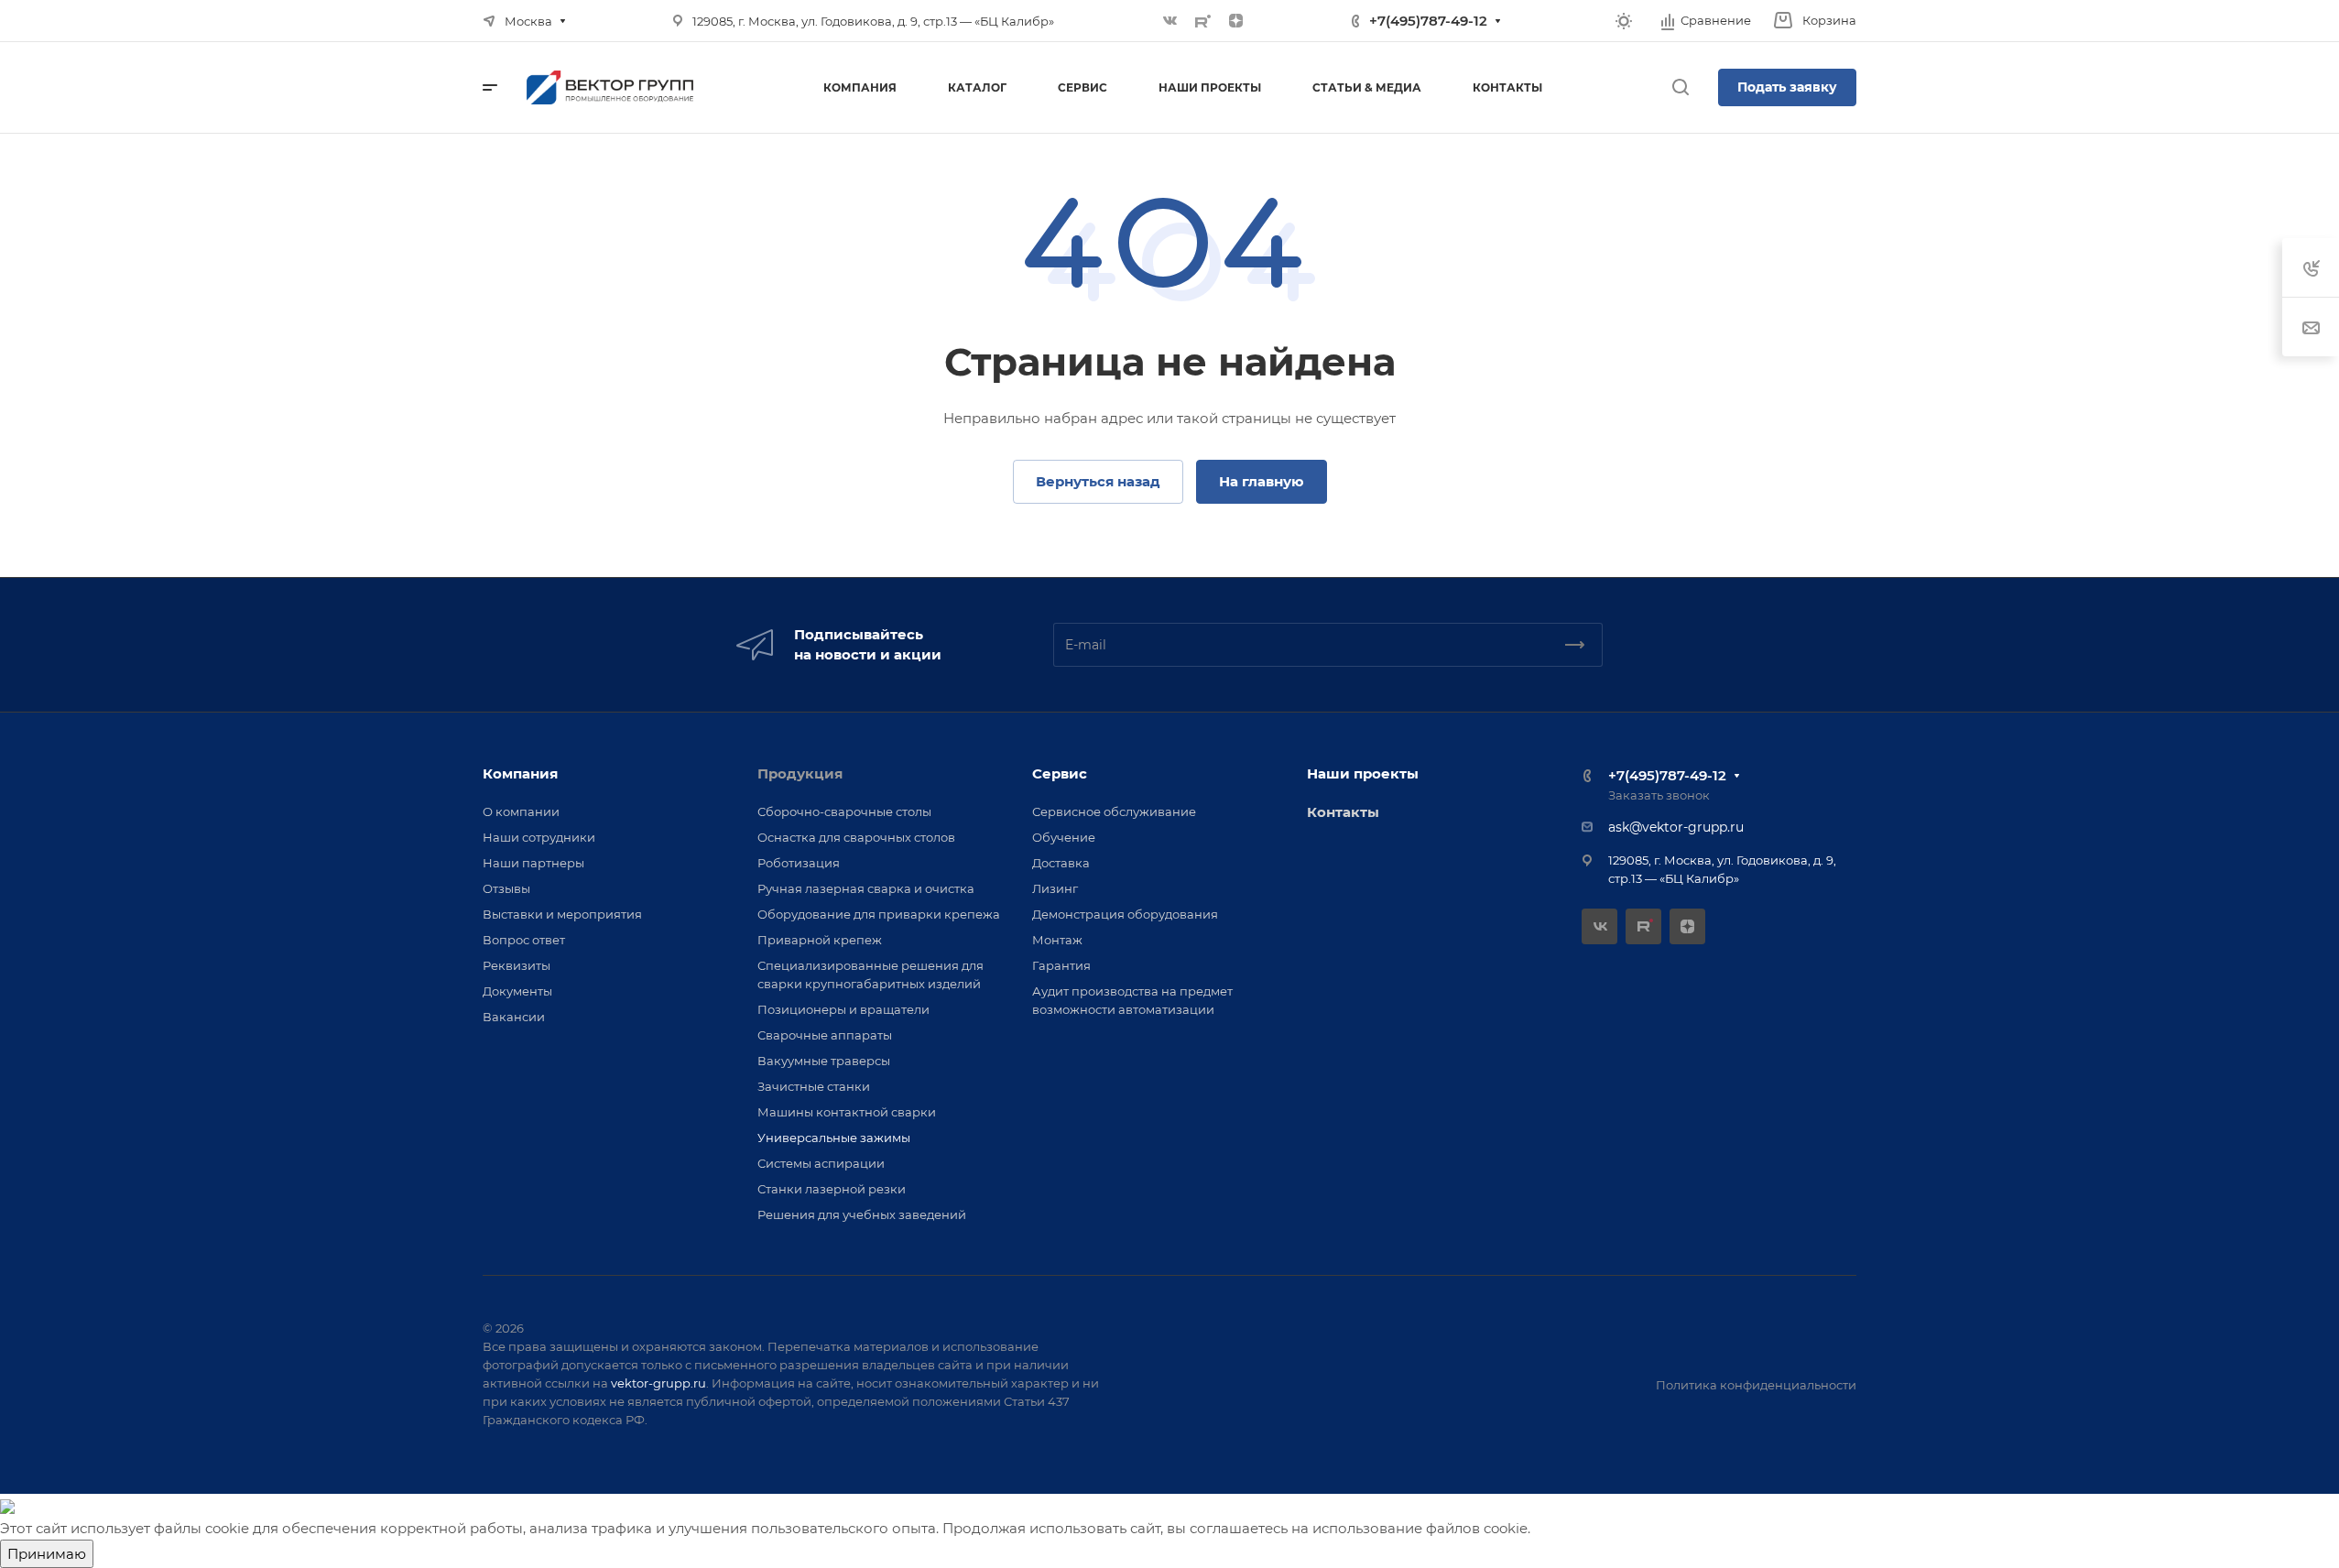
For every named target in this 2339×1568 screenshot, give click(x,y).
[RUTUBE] (1203, 21)
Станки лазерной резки (832, 1189)
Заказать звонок (1659, 795)
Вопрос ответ (524, 940)
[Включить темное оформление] (1624, 21)
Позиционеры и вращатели (843, 1009)
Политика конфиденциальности (1756, 1385)
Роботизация (799, 863)
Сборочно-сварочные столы (844, 811)
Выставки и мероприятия (562, 914)
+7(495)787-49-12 (1428, 21)
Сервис (1060, 773)
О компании (521, 811)
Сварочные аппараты (825, 1035)
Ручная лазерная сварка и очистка (866, 888)
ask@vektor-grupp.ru (1676, 827)
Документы (517, 991)
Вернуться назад (1098, 481)
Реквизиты (517, 965)
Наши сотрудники (539, 837)
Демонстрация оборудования (1125, 914)
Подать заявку (1787, 87)
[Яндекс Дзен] (1236, 21)
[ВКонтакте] (1170, 21)
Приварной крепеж (820, 940)
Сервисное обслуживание (1114, 811)
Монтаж (1057, 940)
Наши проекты (1363, 773)
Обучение (1064, 837)
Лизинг (1055, 888)
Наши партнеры (533, 863)
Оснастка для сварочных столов (856, 837)
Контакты (1343, 812)
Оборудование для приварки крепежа (879, 914)
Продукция (800, 773)
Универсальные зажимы (834, 1138)
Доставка (1061, 863)
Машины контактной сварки (847, 1112)
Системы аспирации (821, 1163)
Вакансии (514, 1017)
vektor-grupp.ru (658, 1383)
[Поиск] (1680, 87)
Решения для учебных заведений (862, 1214)
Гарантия (1061, 965)
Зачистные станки (814, 1086)
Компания (520, 773)
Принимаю (47, 1554)
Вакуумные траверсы (824, 1061)
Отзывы (506, 888)
